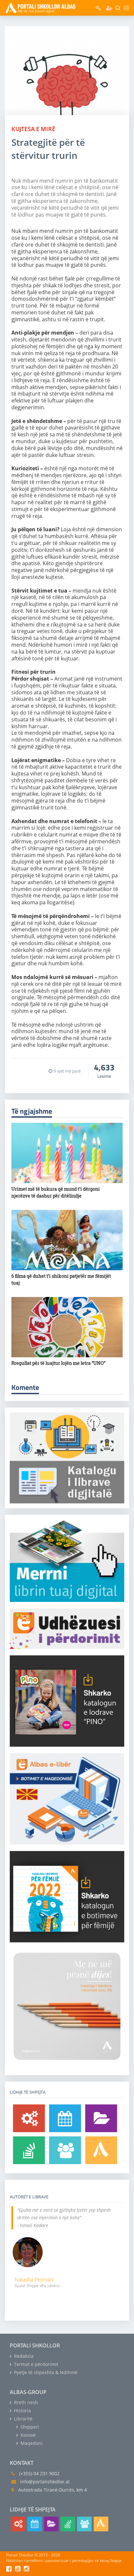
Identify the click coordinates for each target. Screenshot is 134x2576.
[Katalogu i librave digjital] (101, 2118)
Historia (22, 2410)
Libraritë (23, 2419)
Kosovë (27, 2435)
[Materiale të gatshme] (29, 2118)
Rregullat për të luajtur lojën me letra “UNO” (58, 1363)
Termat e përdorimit (35, 2364)
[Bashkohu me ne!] (65, 2150)
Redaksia (23, 2356)
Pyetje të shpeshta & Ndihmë (45, 2372)
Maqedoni (31, 2443)
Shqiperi (29, 2427)
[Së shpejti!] (65, 2118)
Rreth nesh (25, 2402)
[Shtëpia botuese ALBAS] (101, 2150)
